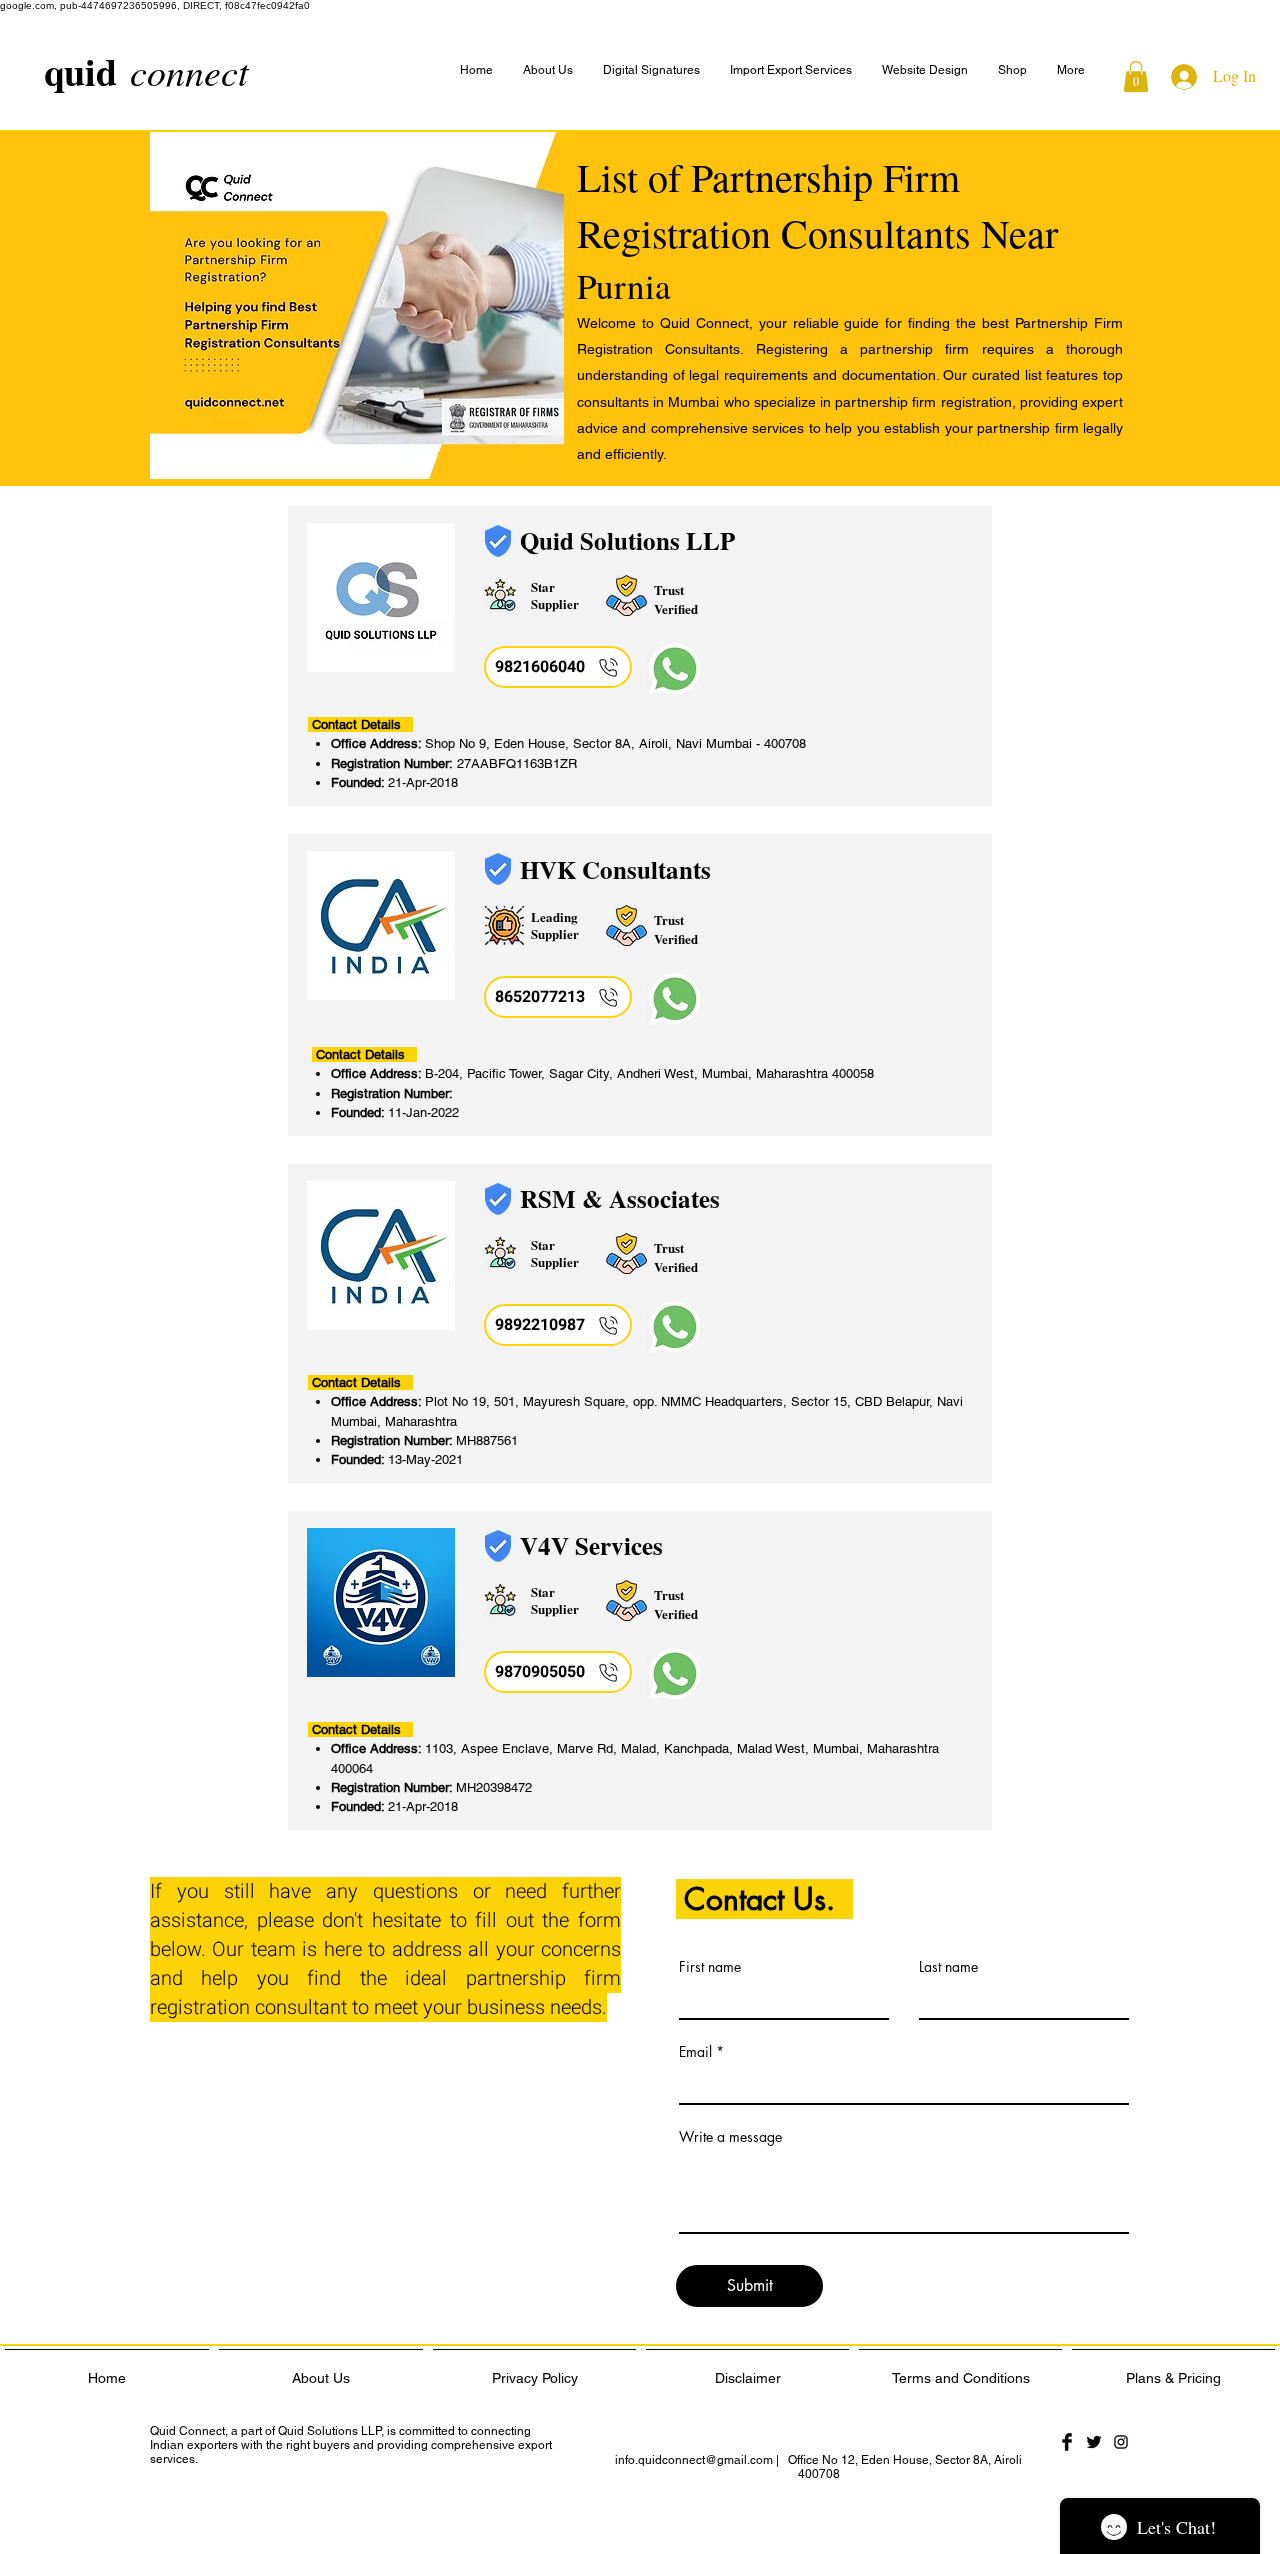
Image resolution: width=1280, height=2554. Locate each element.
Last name (948, 1967)
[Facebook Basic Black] (1067, 2442)
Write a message (730, 2137)
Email (695, 2052)
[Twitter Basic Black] (1094, 2442)
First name (710, 1967)
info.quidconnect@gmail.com (694, 2460)
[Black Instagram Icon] (1121, 2442)
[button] (1071, 70)
